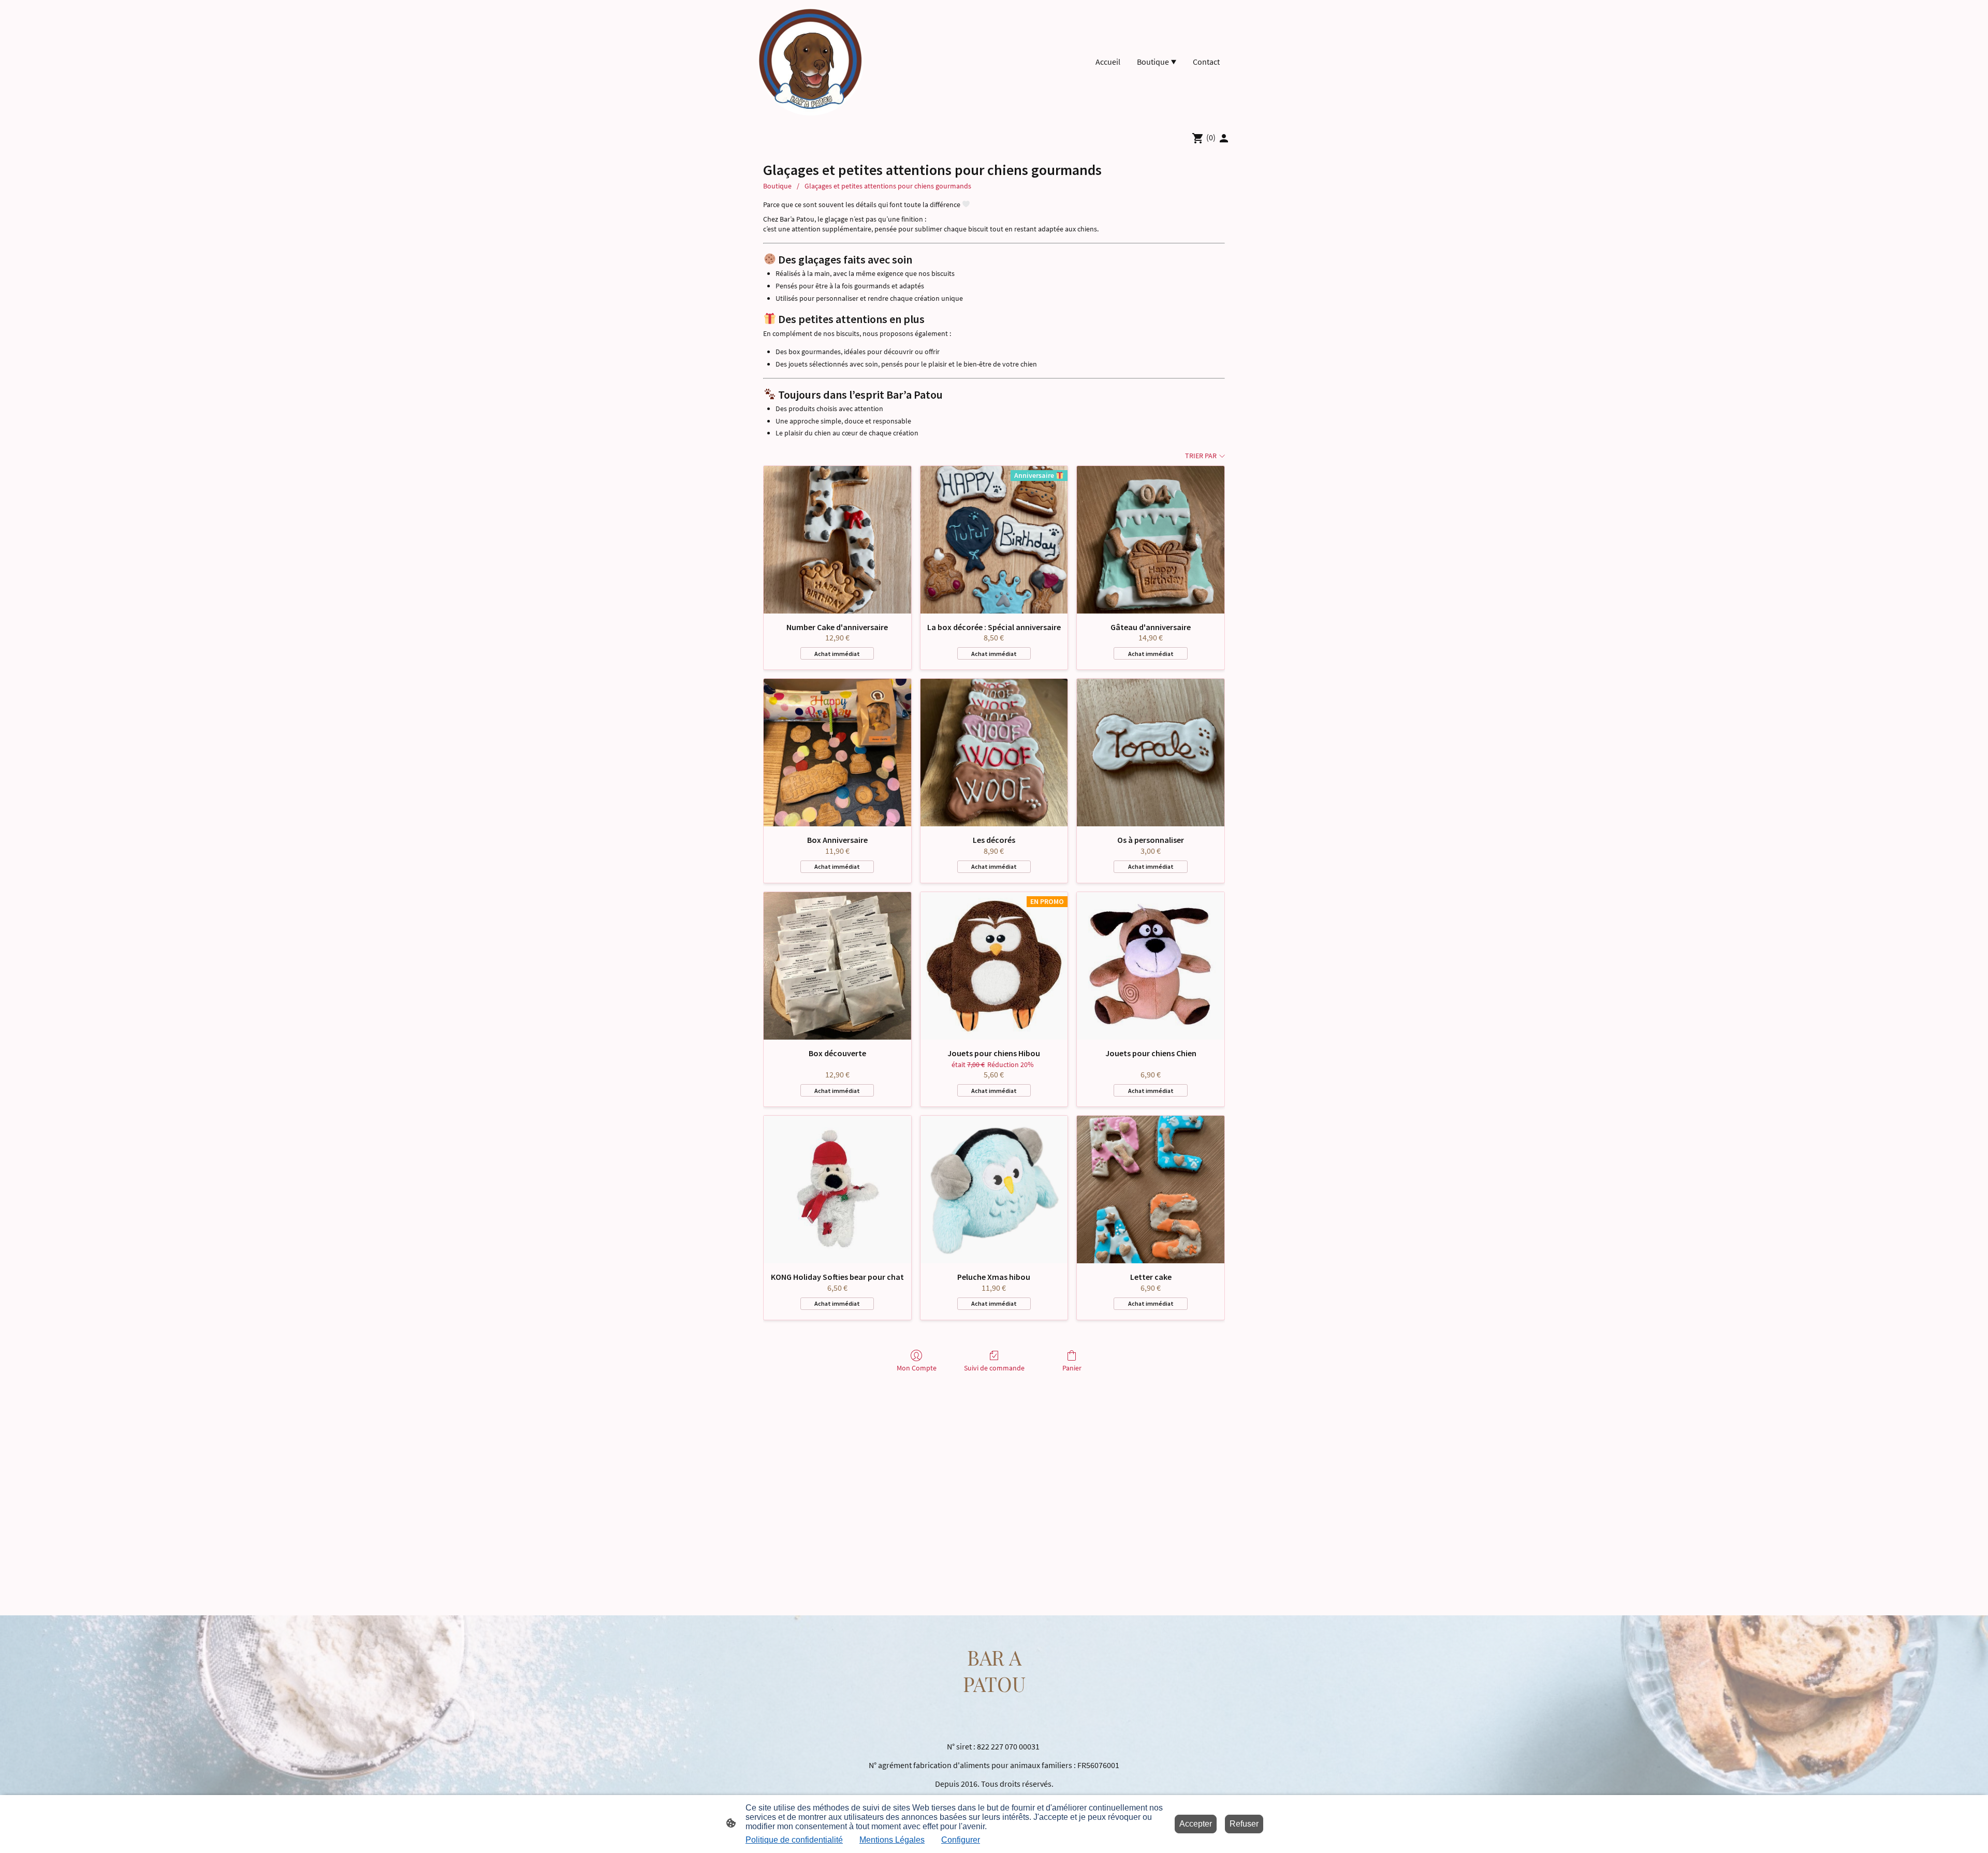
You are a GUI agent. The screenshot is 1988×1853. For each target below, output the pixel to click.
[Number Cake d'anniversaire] (837, 540)
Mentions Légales (892, 1840)
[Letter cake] (1151, 1190)
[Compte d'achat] (1224, 138)
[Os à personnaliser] (1151, 753)
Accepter (1196, 1824)
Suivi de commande (994, 1368)
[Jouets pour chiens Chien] (1151, 966)
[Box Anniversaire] (837, 753)
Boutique (777, 186)
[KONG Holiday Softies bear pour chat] (837, 1190)
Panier (1072, 1368)
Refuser (1244, 1824)
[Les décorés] (994, 753)
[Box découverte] (837, 966)
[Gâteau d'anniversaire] (1151, 540)
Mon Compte (917, 1368)
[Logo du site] (811, 62)
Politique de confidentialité (794, 1840)
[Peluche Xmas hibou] (994, 1190)
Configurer (961, 1840)
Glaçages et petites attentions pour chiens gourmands (888, 186)
